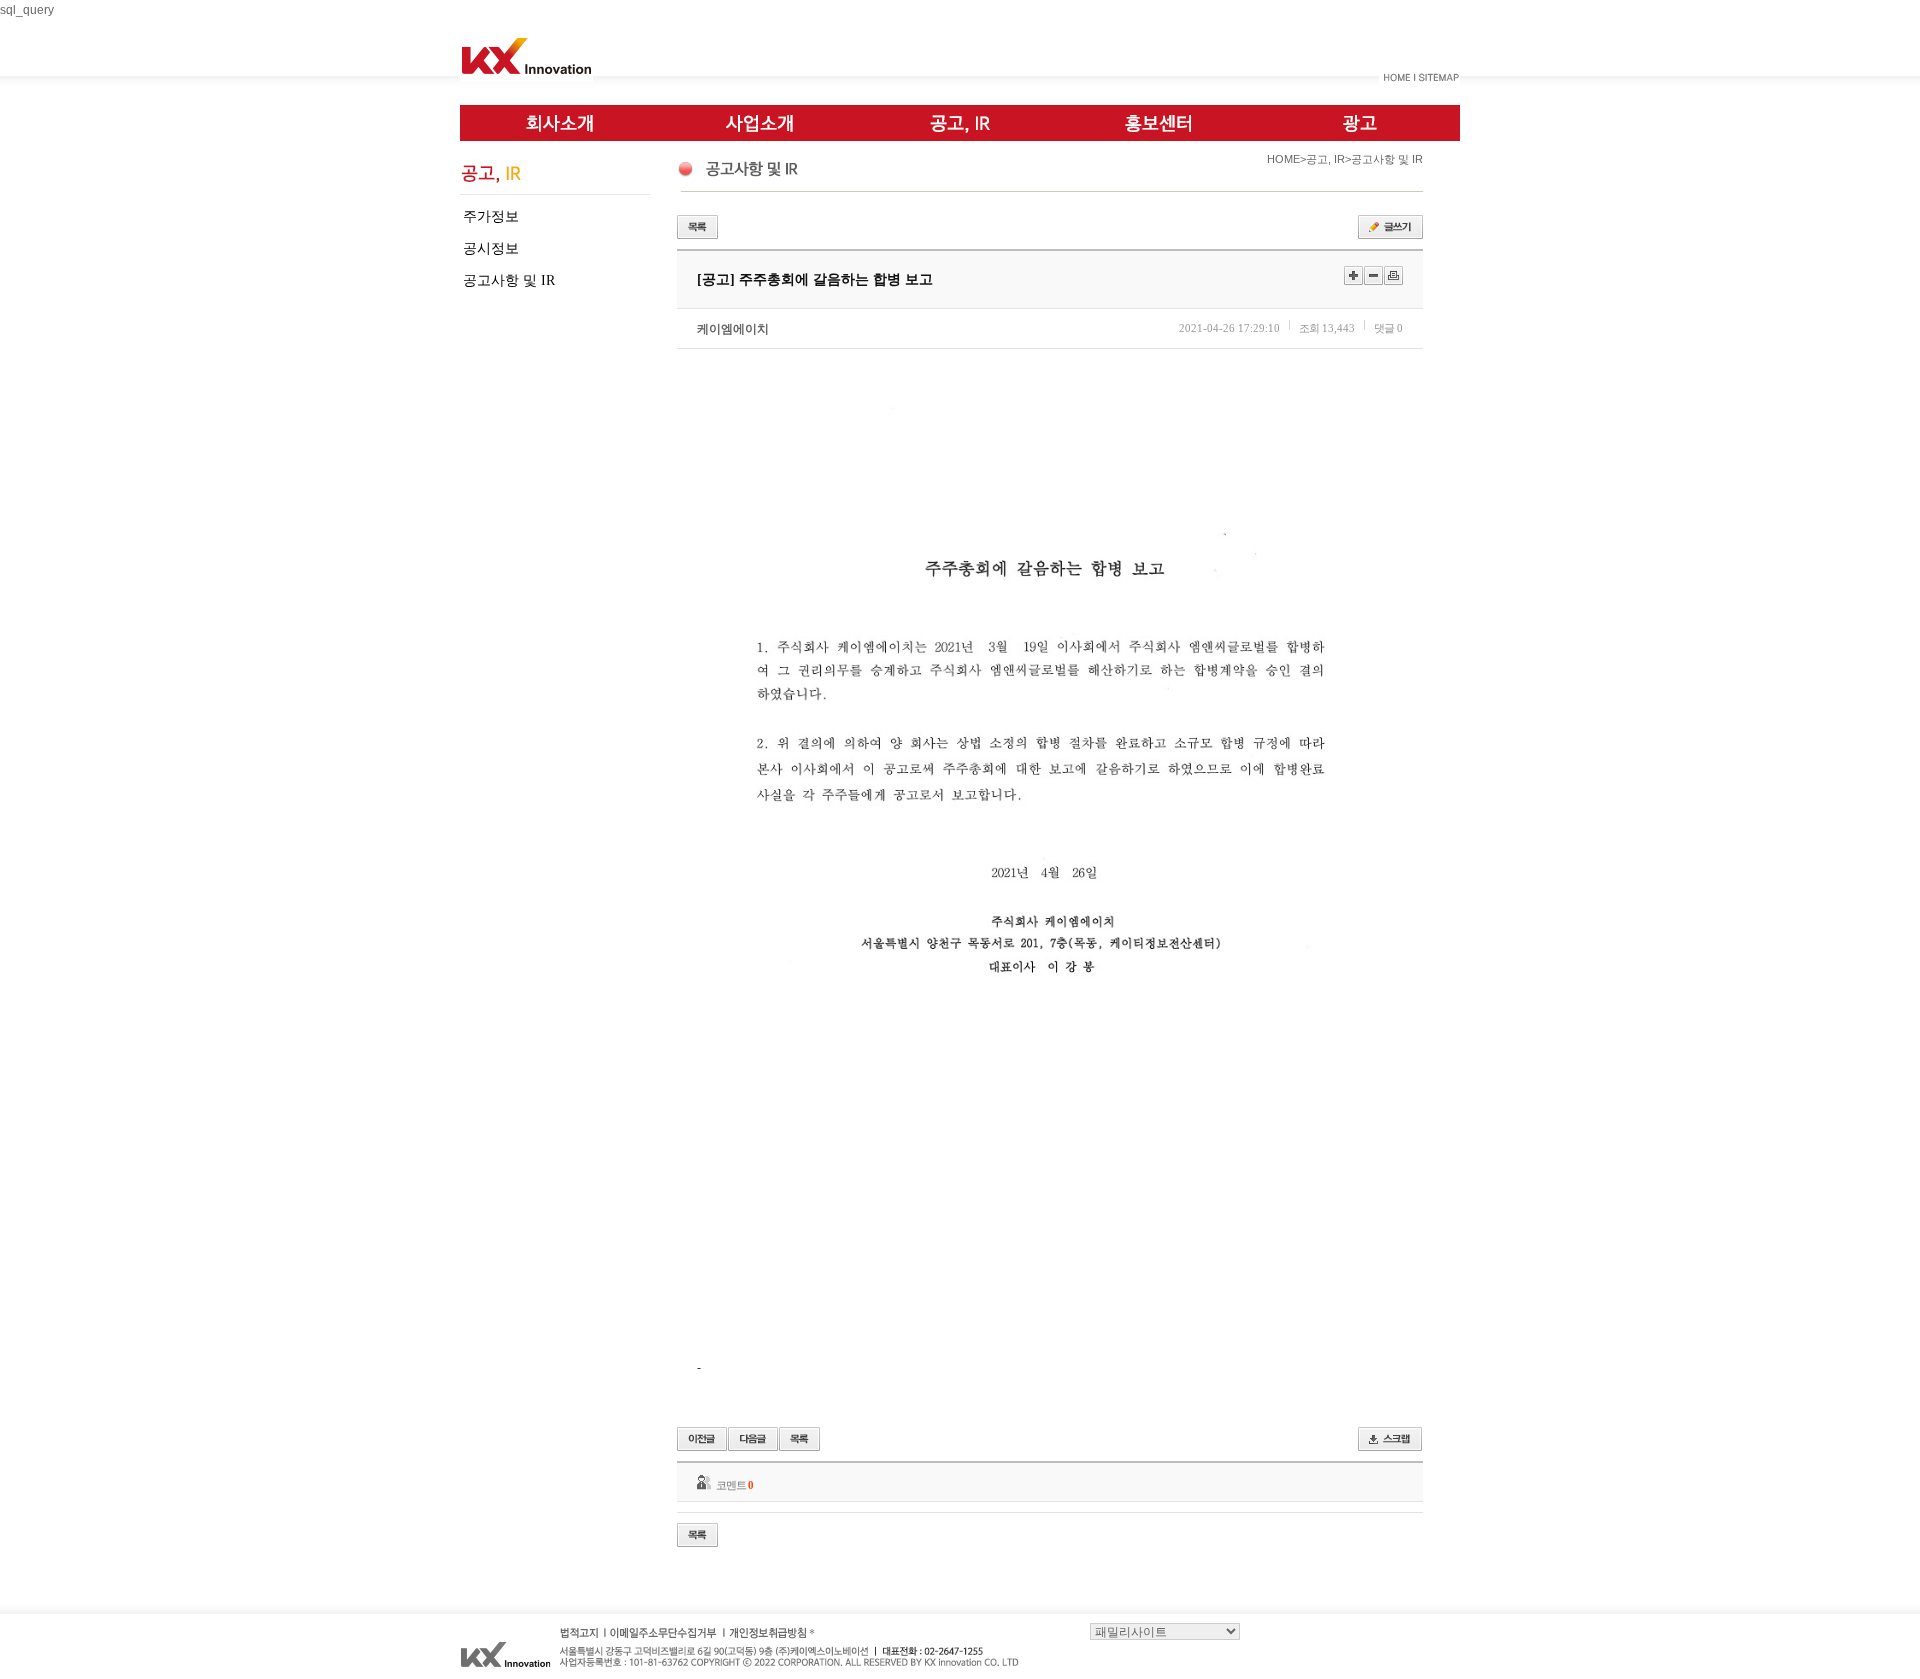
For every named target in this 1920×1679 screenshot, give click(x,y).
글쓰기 (1390, 227)
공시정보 (491, 248)
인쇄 (1393, 275)
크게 (1353, 275)
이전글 (702, 1439)
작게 (1373, 275)
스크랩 (1390, 1439)
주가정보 (491, 216)
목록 (697, 227)
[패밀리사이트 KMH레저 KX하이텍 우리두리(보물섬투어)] (1165, 1630)
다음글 (753, 1439)
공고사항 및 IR (509, 280)
